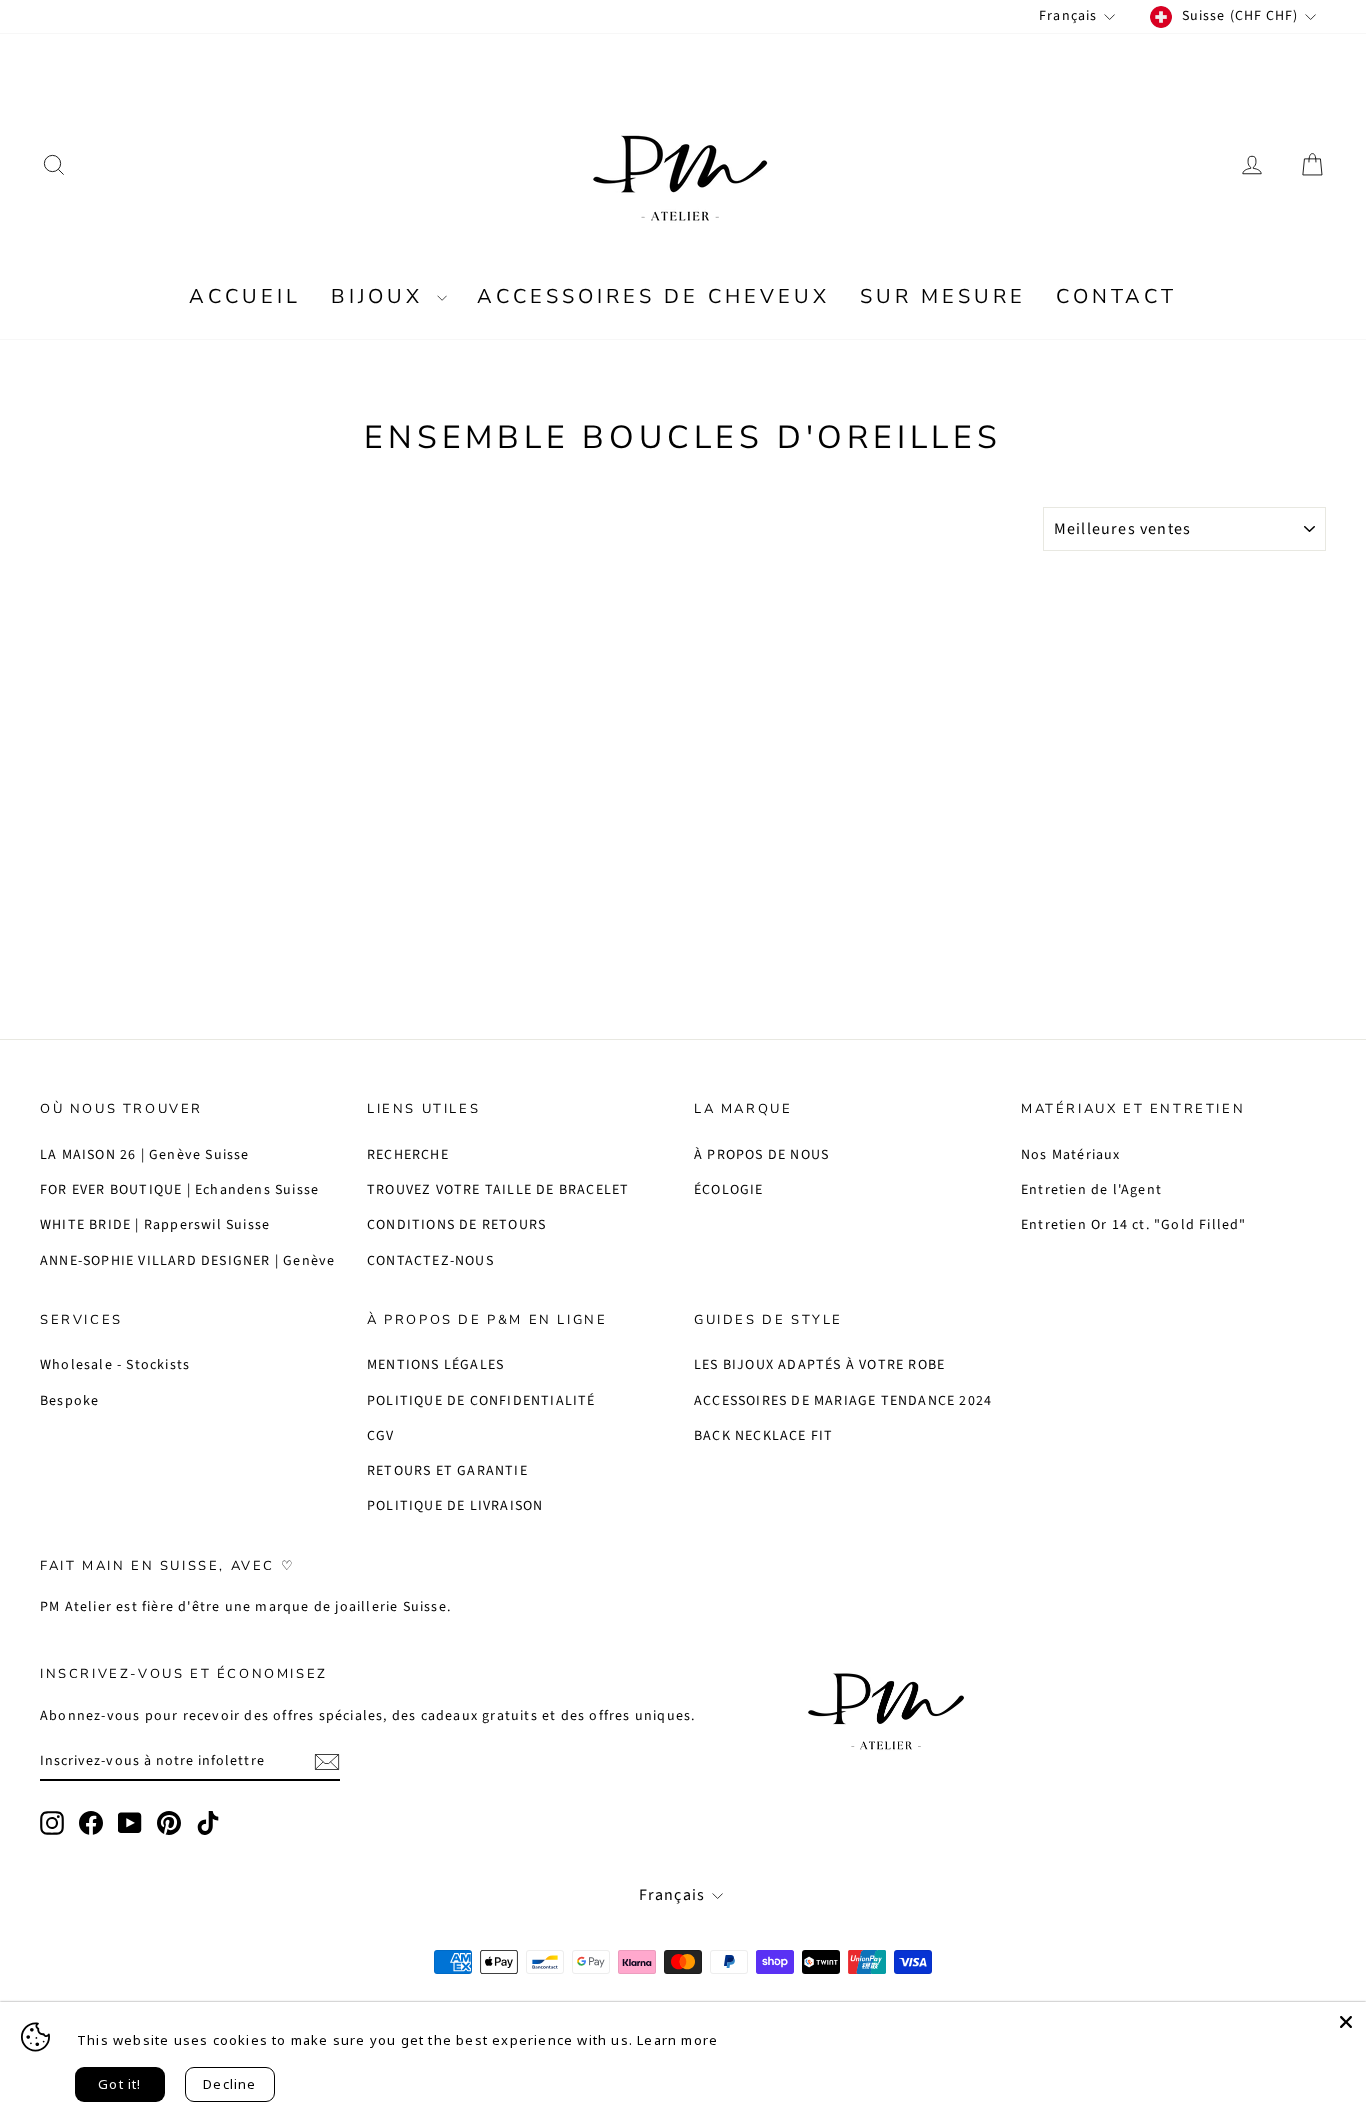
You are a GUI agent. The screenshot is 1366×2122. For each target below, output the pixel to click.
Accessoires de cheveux (653, 296)
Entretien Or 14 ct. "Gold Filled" (1134, 1225)
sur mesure (943, 296)
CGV (381, 1436)
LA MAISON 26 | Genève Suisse (145, 1155)
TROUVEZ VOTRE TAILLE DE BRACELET (498, 1190)
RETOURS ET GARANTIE (447, 1471)
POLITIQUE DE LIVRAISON (455, 1506)
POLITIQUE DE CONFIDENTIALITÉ (481, 1401)
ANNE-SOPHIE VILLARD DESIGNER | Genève (187, 1261)
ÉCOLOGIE (729, 1190)
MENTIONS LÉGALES (435, 1365)
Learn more (677, 2040)
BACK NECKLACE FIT (763, 1436)
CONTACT (1116, 296)
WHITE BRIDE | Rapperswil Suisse (155, 1225)
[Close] (1346, 2022)
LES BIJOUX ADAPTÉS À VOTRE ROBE (819, 1365)
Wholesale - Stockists (115, 1365)
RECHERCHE (408, 1155)
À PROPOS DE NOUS (761, 1155)
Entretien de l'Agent (1091, 1190)
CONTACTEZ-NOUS (430, 1261)
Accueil (245, 296)
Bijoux (381, 296)
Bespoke (69, 1401)
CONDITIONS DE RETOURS (456, 1225)
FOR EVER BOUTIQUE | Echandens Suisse (179, 1190)
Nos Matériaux (1071, 1155)
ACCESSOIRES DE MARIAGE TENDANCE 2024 (843, 1401)
